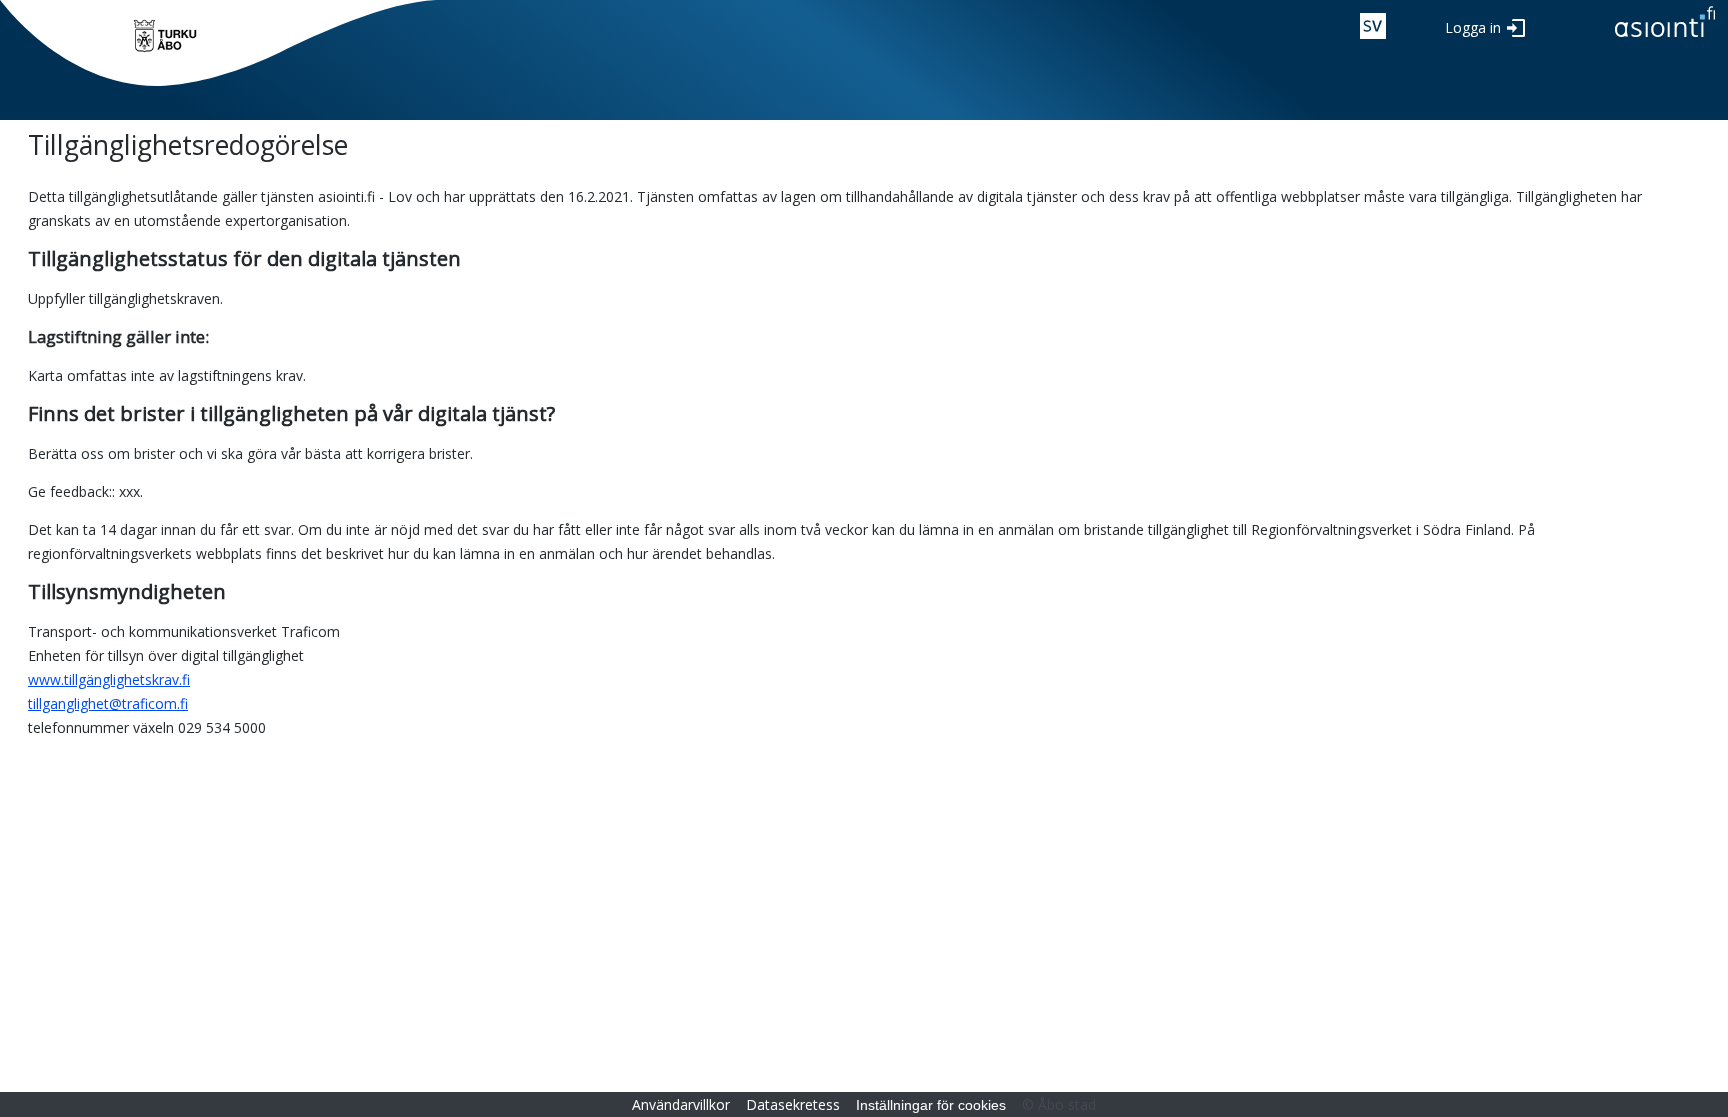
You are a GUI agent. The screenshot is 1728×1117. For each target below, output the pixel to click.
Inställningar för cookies (931, 1105)
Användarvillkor (681, 1104)
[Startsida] (165, 36)
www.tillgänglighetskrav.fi (109, 679)
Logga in (1473, 27)
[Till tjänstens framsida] (1665, 38)
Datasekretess (793, 1104)
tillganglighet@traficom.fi (108, 703)
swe (1373, 26)
